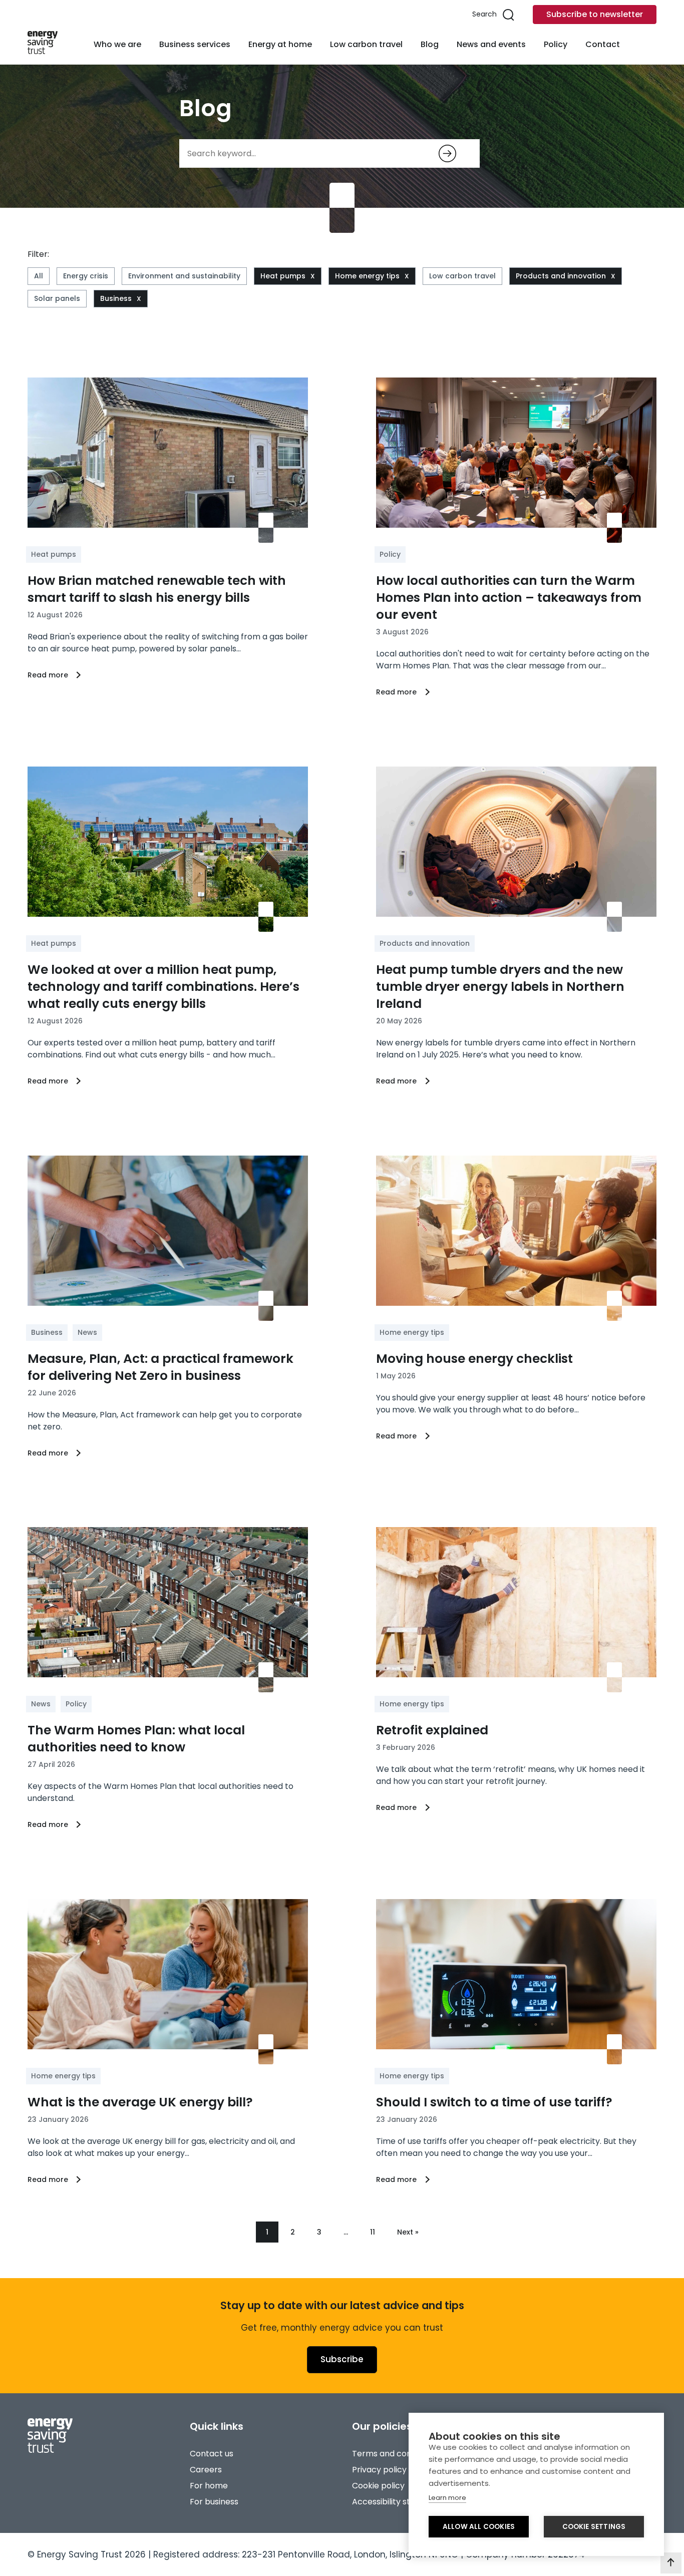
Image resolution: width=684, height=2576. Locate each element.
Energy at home (280, 44)
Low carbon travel (366, 44)
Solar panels (57, 298)
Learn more (447, 2498)
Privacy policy (379, 2470)
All (39, 276)
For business (214, 2502)
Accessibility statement (399, 2502)
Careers (206, 2470)
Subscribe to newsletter (595, 14)
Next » (408, 2232)
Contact (603, 44)
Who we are (117, 44)
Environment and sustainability (184, 276)
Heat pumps (283, 276)
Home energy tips (367, 276)
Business (116, 298)
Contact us (212, 2454)
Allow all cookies (479, 2527)
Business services (195, 44)
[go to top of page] (671, 2563)
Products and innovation (561, 276)
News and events (491, 44)
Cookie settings (594, 2527)
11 (373, 2232)
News (87, 1332)
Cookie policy (378, 2486)
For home (209, 2486)
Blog (430, 44)
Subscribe (342, 2359)
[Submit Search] (447, 153)
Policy (556, 44)
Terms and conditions (395, 2454)
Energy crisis (86, 276)
